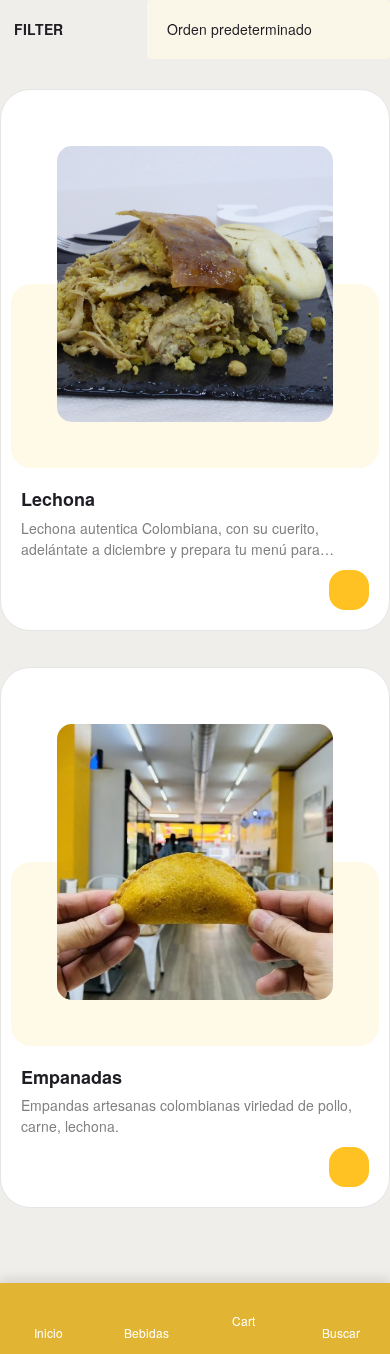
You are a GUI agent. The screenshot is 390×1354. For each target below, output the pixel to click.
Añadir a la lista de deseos (356, 122)
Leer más (349, 590)
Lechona (58, 499)
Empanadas (71, 1077)
